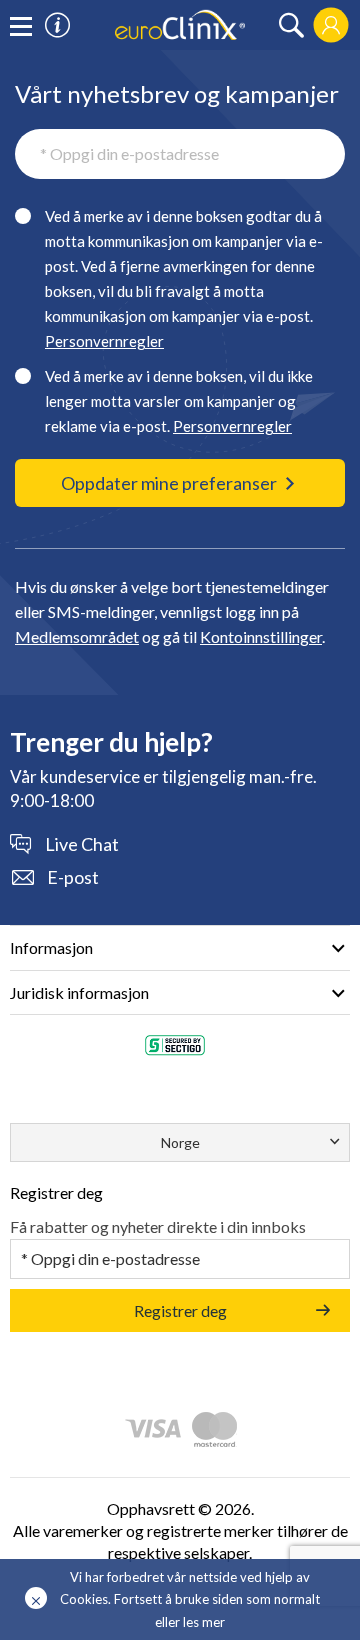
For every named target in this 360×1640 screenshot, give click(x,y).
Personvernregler (104, 341)
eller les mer (190, 1622)
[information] (57, 25)
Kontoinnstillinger (261, 636)
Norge (180, 1142)
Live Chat (82, 844)
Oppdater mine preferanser (169, 483)
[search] (291, 25)
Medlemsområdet (77, 636)
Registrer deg (180, 1310)
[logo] (180, 22)
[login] (331, 25)
